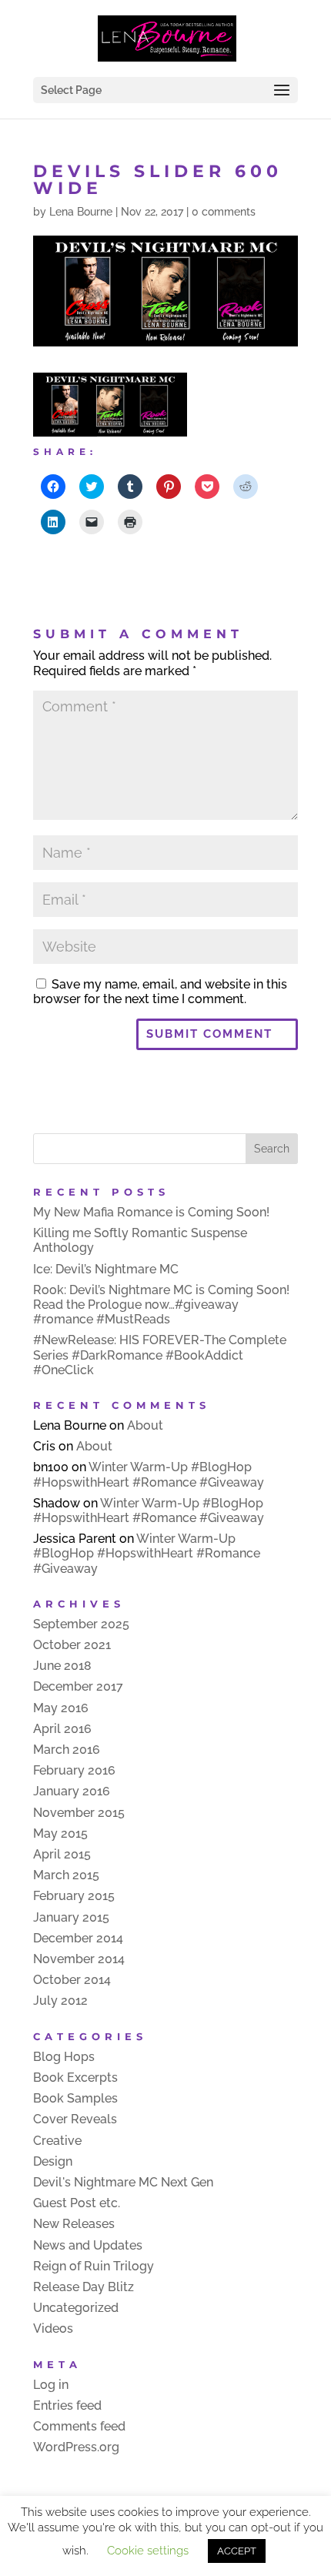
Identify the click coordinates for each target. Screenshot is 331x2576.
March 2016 (67, 1750)
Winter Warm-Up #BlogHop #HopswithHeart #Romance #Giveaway (149, 1474)
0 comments (224, 212)
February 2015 (74, 1896)
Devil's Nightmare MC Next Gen (123, 2182)
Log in (51, 2385)
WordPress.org (76, 2447)
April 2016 (62, 1729)
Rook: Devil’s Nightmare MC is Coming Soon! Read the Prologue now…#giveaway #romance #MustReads (161, 1305)
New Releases (74, 2224)
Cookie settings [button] (148, 2551)
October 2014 (72, 1980)
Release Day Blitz (84, 2287)
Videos (53, 2328)
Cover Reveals (75, 2119)
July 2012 (60, 2001)
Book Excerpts (75, 2078)
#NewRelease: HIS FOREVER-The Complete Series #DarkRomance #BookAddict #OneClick (160, 1355)
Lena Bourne (81, 212)
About (145, 1425)
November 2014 (79, 1959)
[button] (110, 405)
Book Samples (75, 2098)
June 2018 (62, 1666)
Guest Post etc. (77, 2203)
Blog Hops (64, 2057)
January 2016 (72, 1791)
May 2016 (61, 1708)
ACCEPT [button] (237, 2551)
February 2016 (74, 1770)
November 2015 (79, 1813)
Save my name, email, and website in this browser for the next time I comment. (160, 992)
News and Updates (88, 2245)
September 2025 (81, 1624)
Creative (57, 2141)
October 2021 (72, 1645)
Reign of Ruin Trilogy (94, 2266)
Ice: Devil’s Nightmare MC (106, 1269)
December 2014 (78, 1938)
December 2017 (78, 1686)
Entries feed (67, 2405)
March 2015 (66, 1875)
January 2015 (71, 1917)
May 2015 (60, 1833)
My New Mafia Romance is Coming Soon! (151, 1212)
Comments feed (79, 2426)
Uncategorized (76, 2308)
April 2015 (62, 1854)
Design (53, 2161)
